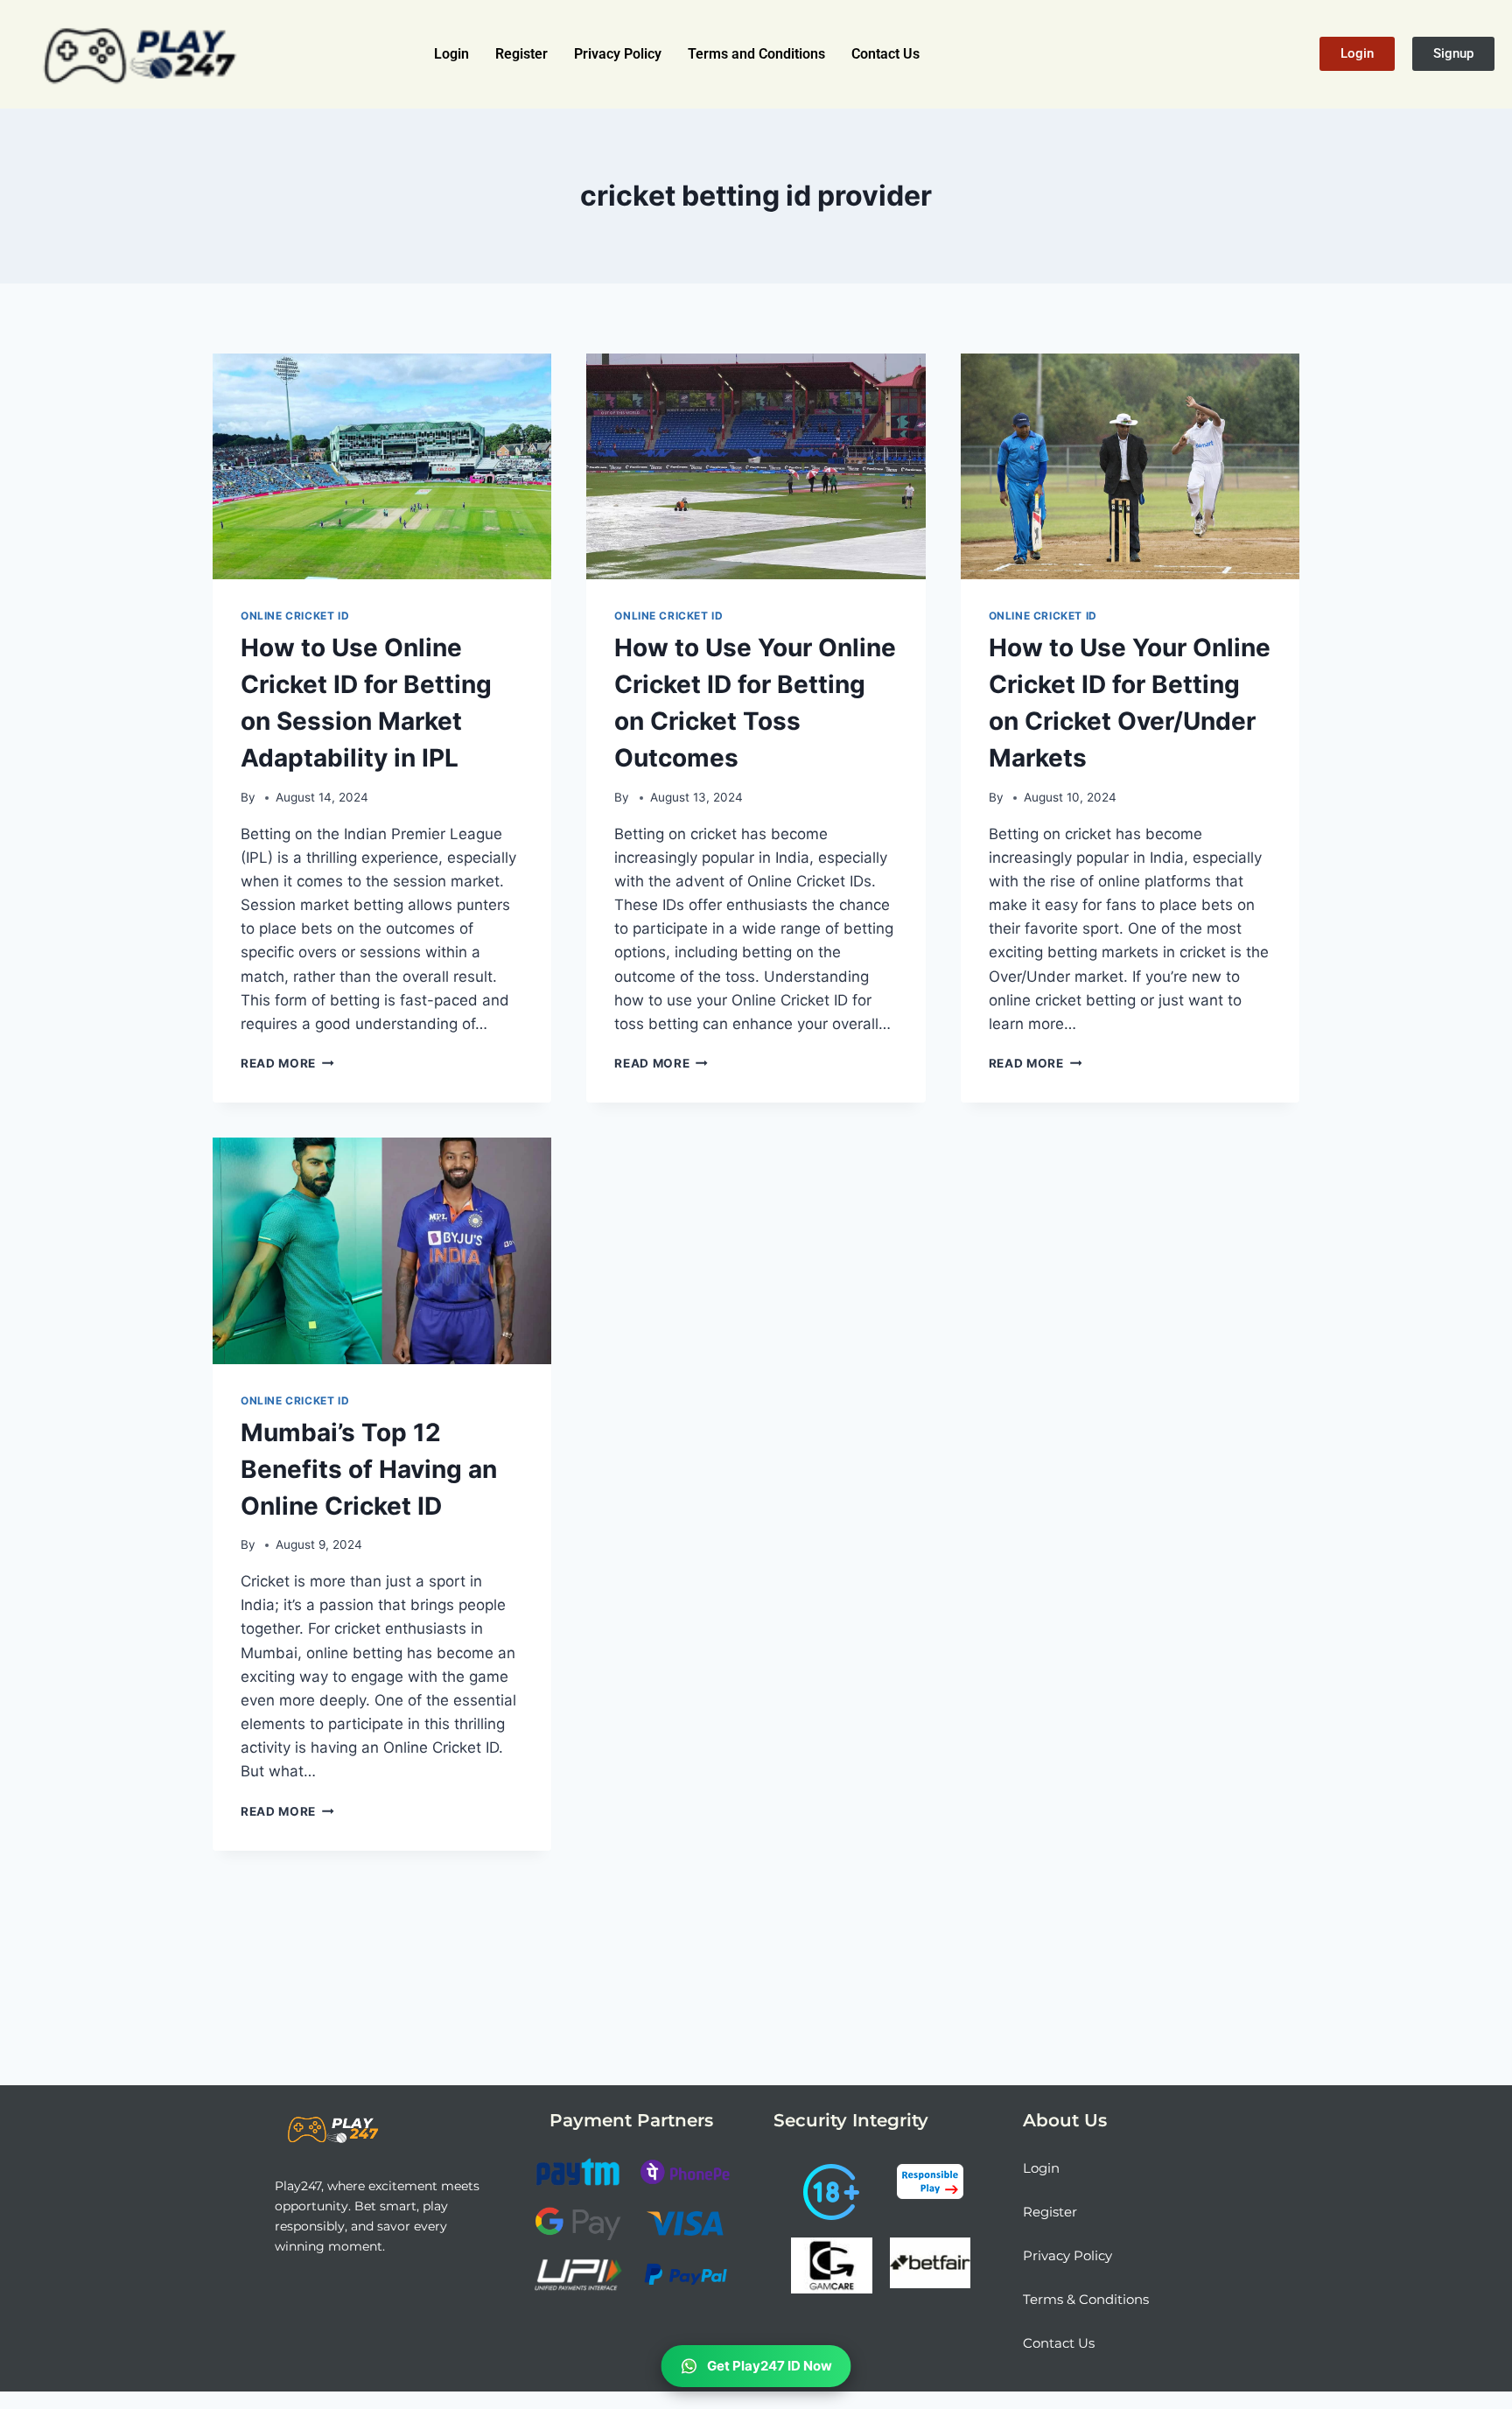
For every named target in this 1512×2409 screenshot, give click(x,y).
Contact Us (885, 54)
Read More (287, 1063)
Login (451, 54)
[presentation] (382, 466)
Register (521, 54)
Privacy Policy (618, 54)
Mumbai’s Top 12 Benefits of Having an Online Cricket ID (369, 1469)
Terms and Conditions (756, 54)
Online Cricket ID (295, 616)
